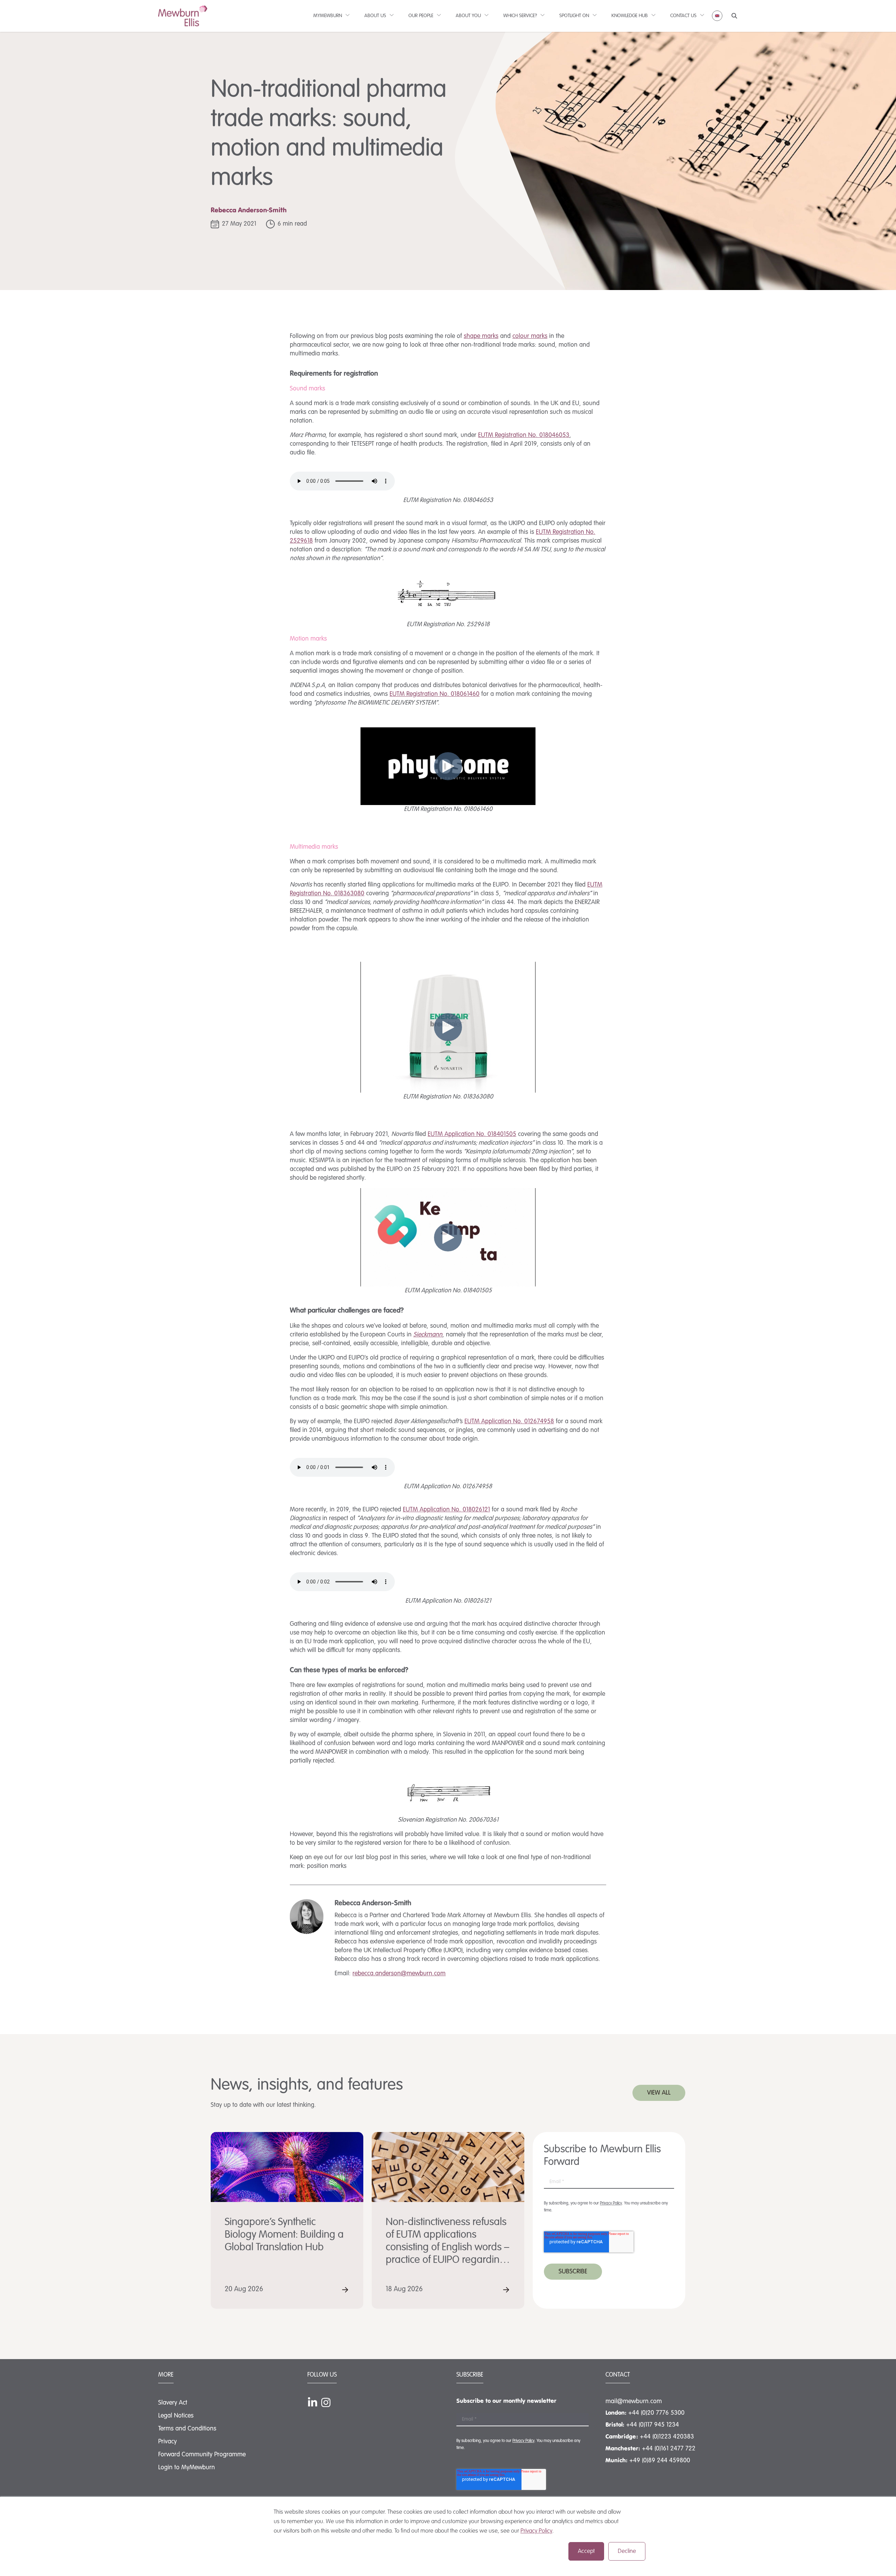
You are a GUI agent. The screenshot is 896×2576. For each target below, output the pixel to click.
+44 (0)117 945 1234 (653, 2425)
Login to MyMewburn (187, 2468)
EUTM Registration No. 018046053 (524, 435)
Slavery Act (173, 2403)
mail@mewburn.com (634, 2401)
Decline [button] (627, 2551)
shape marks (481, 336)
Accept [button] (586, 2551)
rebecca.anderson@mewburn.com (399, 1974)
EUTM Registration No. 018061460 (435, 694)
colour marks (530, 336)
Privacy (167, 2442)
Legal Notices (176, 2416)
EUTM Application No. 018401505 (472, 1134)
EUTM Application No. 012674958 (509, 1421)
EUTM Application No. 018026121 (446, 1510)
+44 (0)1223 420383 (667, 2437)
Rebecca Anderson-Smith (249, 211)
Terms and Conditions (187, 2429)
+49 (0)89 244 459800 (660, 2461)
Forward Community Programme (202, 2455)
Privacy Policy (536, 2531)
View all (659, 2093)
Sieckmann (428, 1335)
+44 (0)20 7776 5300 (656, 2413)
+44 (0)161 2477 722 (669, 2449)
